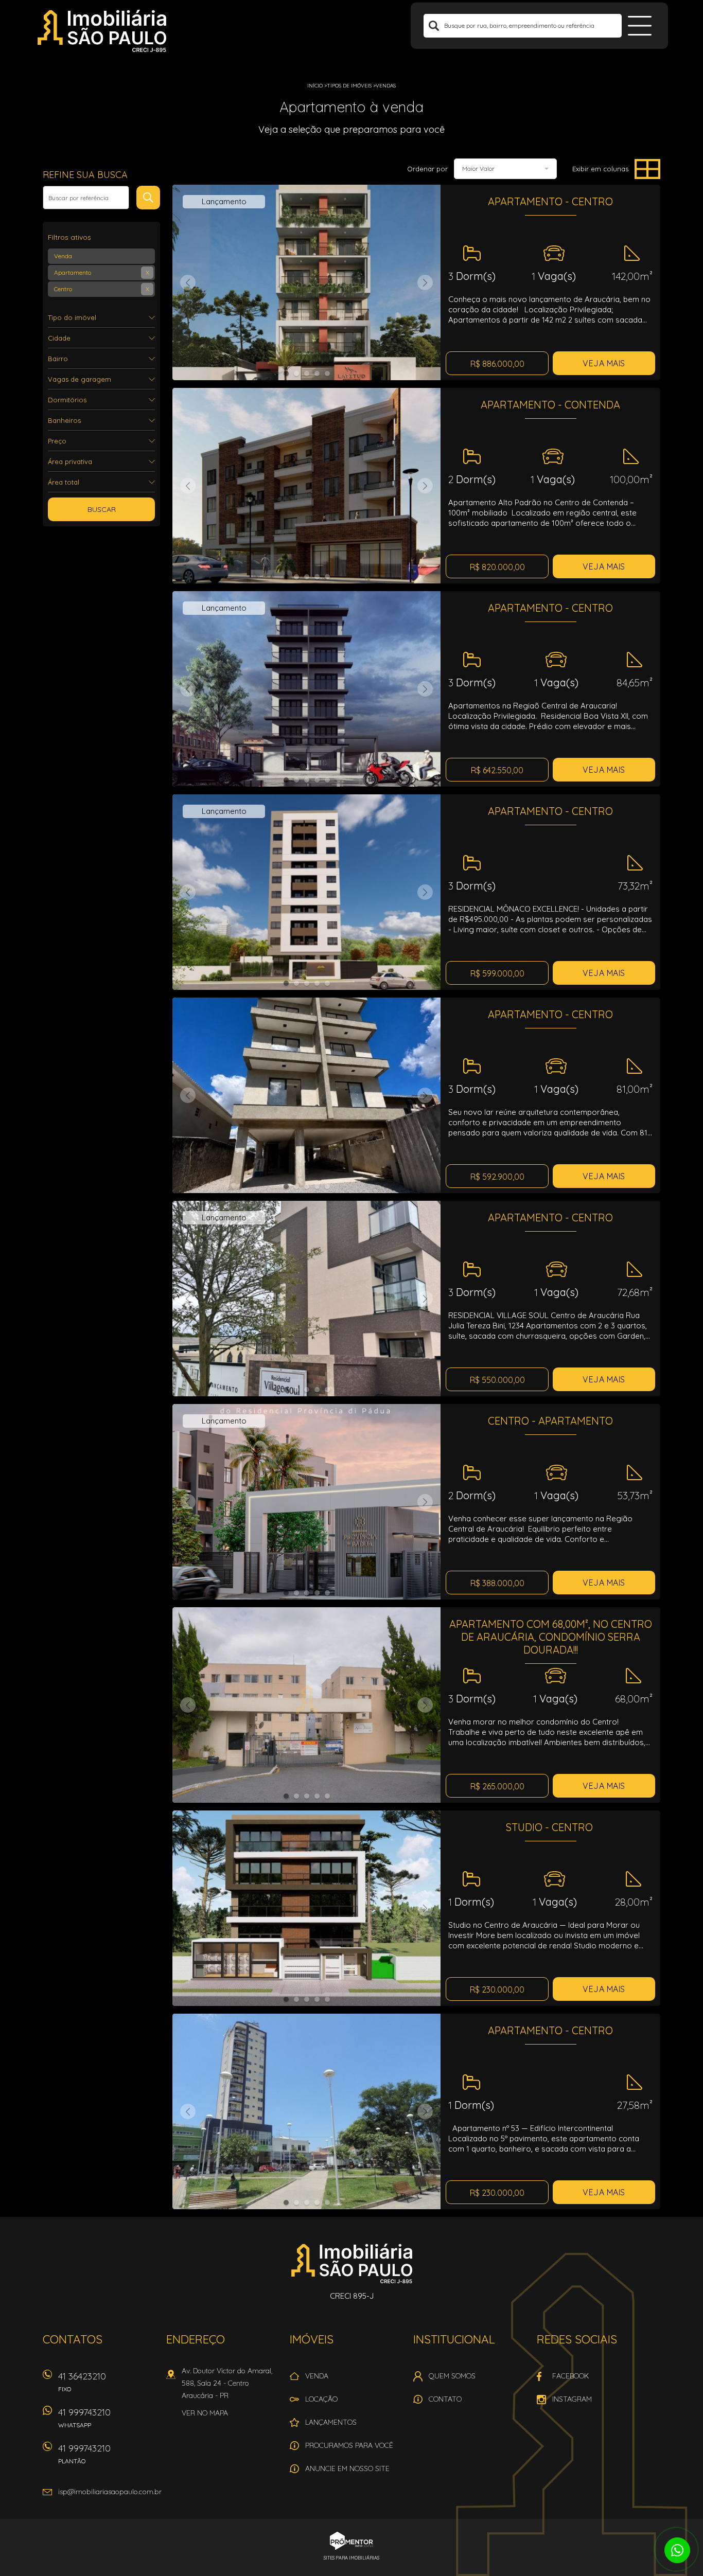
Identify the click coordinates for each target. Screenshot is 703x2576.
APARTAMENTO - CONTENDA (550, 405)
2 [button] (296, 374)
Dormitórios (67, 400)
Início (315, 86)
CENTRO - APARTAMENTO (550, 1421)
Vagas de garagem (80, 379)
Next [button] (425, 282)
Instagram (572, 2399)
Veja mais (604, 363)
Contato (445, 2399)
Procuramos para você (349, 2445)
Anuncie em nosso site (347, 2468)
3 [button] (307, 374)
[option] (307, 282)
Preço (57, 441)
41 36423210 (82, 2382)
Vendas (386, 86)
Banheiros (64, 420)
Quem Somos (452, 2376)
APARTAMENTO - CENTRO (550, 201)
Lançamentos (331, 2422)
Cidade (59, 338)
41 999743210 (84, 2418)
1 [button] (286, 374)
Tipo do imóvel (72, 317)
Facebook (570, 2376)
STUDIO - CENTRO (551, 1827)
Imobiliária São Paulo (352, 2263)
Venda (317, 2376)
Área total (64, 482)
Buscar (102, 509)
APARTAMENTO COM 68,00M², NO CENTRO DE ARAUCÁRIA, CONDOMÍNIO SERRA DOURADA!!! (551, 1637)
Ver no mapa (205, 2413)
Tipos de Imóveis (349, 86)
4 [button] (317, 374)
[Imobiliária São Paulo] (102, 31)
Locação (321, 2399)
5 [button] (327, 374)
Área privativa (70, 461)
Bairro (58, 359)
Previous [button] (188, 282)
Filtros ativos (69, 237)
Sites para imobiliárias (351, 2558)
